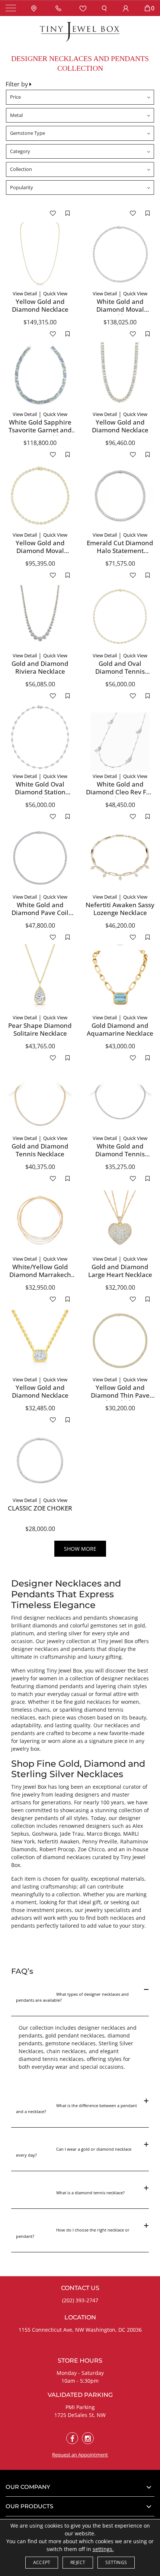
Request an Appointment (80, 2455)
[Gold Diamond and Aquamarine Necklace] (120, 979)
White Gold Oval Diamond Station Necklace (40, 792)
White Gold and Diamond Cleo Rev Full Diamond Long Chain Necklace (120, 795)
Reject (78, 2562)
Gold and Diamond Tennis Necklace (40, 1150)
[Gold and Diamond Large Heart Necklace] (120, 1220)
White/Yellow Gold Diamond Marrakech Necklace (40, 1274)
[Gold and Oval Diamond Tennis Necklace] (120, 617)
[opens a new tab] (72, 2438)
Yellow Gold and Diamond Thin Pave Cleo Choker (120, 1395)
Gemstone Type (28, 133)
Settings (116, 2562)
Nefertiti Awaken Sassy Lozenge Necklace (120, 909)
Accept (42, 2562)
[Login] (126, 8)
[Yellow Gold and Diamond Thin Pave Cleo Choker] (120, 1341)
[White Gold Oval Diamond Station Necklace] (40, 737)
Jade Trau (72, 1834)
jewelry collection (68, 1641)
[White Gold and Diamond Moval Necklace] (120, 255)
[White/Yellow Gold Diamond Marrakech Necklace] (40, 1220)
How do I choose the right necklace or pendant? (73, 2236)
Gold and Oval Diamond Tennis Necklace (120, 671)
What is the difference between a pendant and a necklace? (77, 2112)
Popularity (22, 187)
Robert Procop (57, 1849)
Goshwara (44, 1834)
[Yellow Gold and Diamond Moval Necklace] (40, 496)
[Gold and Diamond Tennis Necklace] (40, 1099)
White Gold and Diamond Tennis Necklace (120, 1154)
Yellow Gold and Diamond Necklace (40, 305)
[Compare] (68, 213)
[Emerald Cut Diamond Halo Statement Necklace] (120, 496)
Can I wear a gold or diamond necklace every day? (74, 2155)
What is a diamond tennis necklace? (70, 2196)
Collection (21, 169)
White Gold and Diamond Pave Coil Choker (40, 912)
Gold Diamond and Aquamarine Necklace (120, 1029)
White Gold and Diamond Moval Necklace (120, 309)
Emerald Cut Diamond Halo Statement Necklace (120, 550)
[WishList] (83, 8)
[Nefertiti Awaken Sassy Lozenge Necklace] (120, 858)
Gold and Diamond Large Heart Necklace (120, 1270)
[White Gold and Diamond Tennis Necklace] (120, 1099)
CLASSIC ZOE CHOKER (40, 1508)
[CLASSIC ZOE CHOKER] (40, 1461)
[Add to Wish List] (53, 213)
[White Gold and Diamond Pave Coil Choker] (40, 858)
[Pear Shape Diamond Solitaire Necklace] (40, 979)
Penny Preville (100, 1841)
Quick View (55, 293)
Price (15, 97)
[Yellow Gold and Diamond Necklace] (40, 255)
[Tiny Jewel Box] (80, 31)
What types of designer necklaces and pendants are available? (73, 2000)
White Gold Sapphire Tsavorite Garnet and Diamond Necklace (40, 430)
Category (20, 151)
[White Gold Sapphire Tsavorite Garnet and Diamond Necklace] (40, 375)
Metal (16, 115)
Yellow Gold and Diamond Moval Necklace (40, 550)
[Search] (104, 8)
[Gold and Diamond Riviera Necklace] (40, 617)
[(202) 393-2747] (60, 8)
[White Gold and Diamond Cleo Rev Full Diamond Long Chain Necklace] (120, 737)
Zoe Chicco (91, 1849)
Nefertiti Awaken (58, 1841)
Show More (80, 1549)
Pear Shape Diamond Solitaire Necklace (40, 1029)
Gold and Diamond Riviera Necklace (40, 667)
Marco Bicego (103, 1834)
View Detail (25, 293)
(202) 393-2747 (80, 2300)
